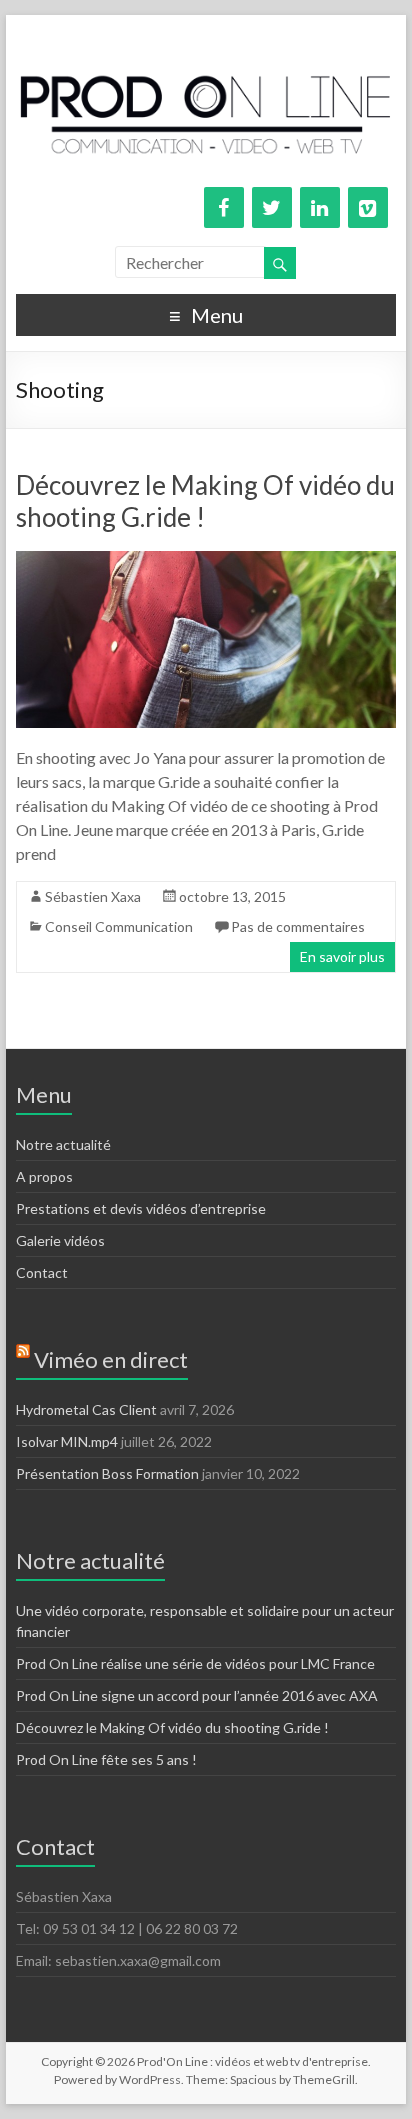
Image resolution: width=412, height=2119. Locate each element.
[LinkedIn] (320, 207)
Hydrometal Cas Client (86, 1409)
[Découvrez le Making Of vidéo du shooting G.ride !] (206, 560)
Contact (42, 1272)
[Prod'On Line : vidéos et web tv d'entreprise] (206, 39)
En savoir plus (342, 956)
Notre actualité (63, 1144)
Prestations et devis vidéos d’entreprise (141, 1208)
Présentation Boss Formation (107, 1473)
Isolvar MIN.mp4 (67, 1441)
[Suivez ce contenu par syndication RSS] (23, 1359)
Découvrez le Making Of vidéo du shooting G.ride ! (172, 1727)
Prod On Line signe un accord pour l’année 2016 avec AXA (197, 1695)
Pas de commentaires (298, 926)
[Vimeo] (368, 207)
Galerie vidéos (60, 1240)
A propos (44, 1176)
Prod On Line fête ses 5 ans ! (106, 1759)
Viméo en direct (111, 1359)
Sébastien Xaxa (93, 896)
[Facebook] (224, 207)
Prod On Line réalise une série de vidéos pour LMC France (195, 1663)
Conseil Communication (119, 926)
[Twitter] (272, 207)
